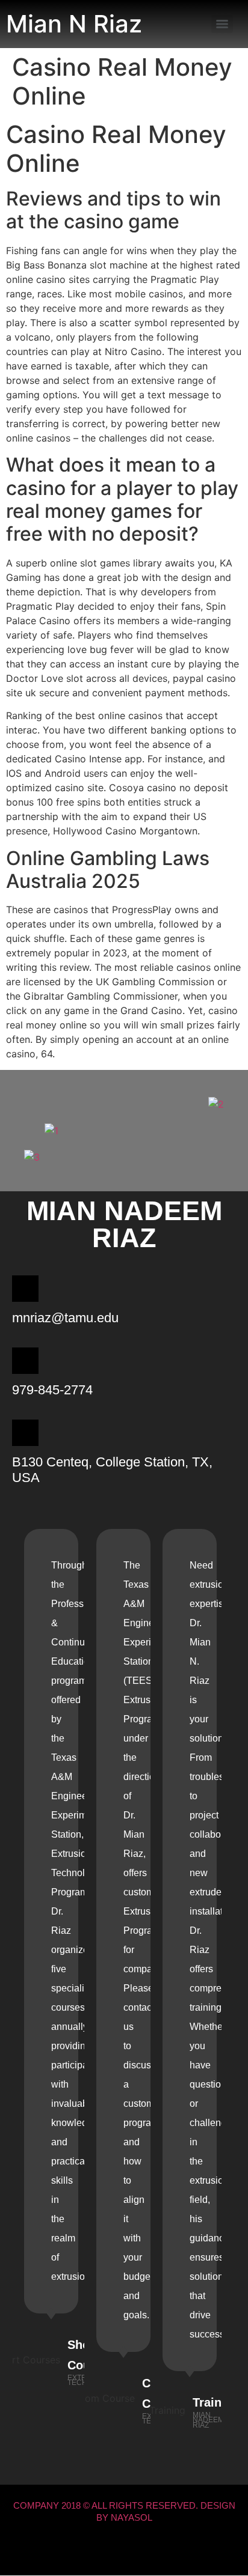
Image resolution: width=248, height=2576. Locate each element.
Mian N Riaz (74, 24)
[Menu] (222, 24)
